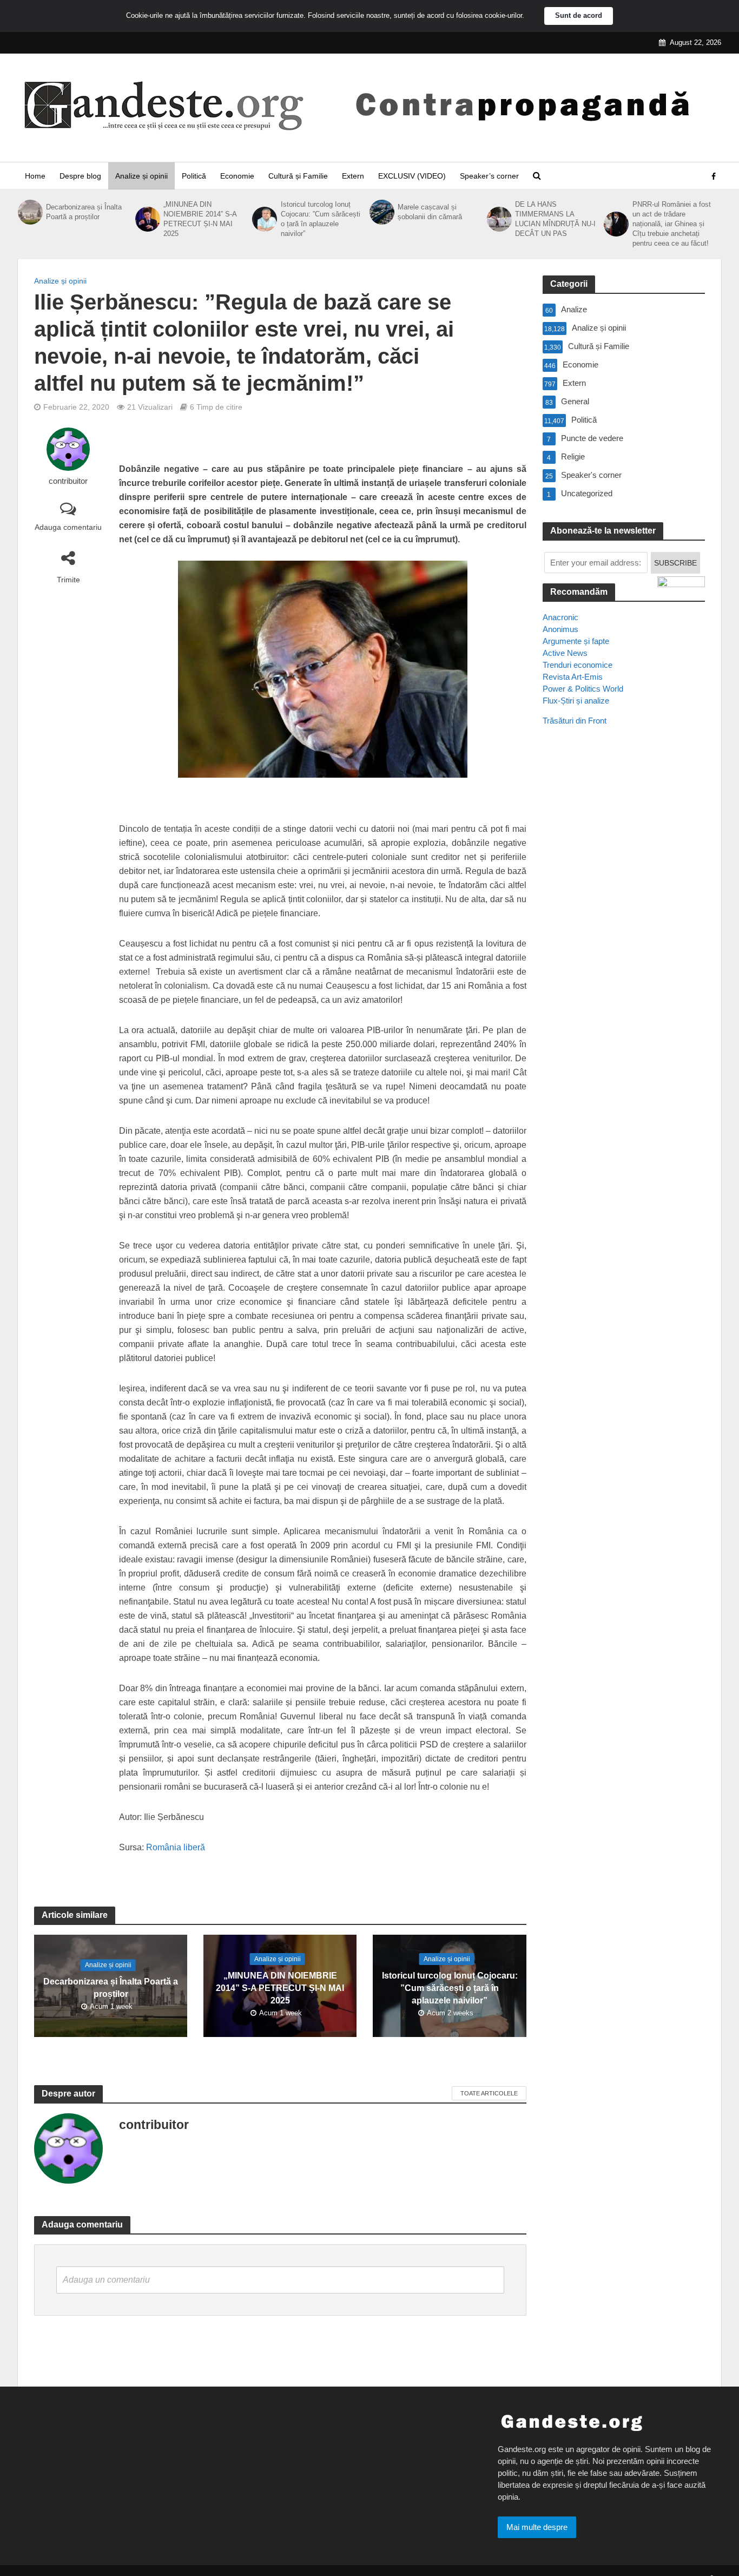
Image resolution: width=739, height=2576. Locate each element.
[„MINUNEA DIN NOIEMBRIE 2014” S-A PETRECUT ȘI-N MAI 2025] (147, 219)
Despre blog (80, 176)
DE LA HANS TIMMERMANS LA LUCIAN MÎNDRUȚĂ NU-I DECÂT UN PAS (555, 219)
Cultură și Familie (298, 176)
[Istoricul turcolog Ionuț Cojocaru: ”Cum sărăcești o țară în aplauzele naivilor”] (263, 219)
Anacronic (560, 617)
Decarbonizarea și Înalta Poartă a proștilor (84, 212)
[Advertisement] (624, 931)
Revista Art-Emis (573, 677)
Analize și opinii (141, 176)
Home (35, 176)
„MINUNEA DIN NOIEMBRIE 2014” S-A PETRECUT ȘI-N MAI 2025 (200, 219)
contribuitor (68, 481)
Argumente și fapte (576, 641)
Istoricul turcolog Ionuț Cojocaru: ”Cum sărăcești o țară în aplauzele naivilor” (321, 219)
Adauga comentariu (68, 527)
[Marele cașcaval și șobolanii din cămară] (381, 212)
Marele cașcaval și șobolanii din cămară (430, 212)
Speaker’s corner (489, 176)
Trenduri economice (578, 665)
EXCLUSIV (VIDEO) (412, 176)
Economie (237, 176)
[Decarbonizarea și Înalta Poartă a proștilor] (29, 212)
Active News (565, 653)
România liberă (176, 1847)
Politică (194, 176)
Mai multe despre (537, 2527)
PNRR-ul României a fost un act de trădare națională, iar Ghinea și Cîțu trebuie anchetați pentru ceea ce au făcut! (672, 224)
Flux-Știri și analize (576, 701)
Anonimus (560, 629)
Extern (353, 176)
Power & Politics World (583, 689)
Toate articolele (489, 2093)
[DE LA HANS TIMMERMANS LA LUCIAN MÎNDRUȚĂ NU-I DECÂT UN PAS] (498, 219)
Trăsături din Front (575, 721)
